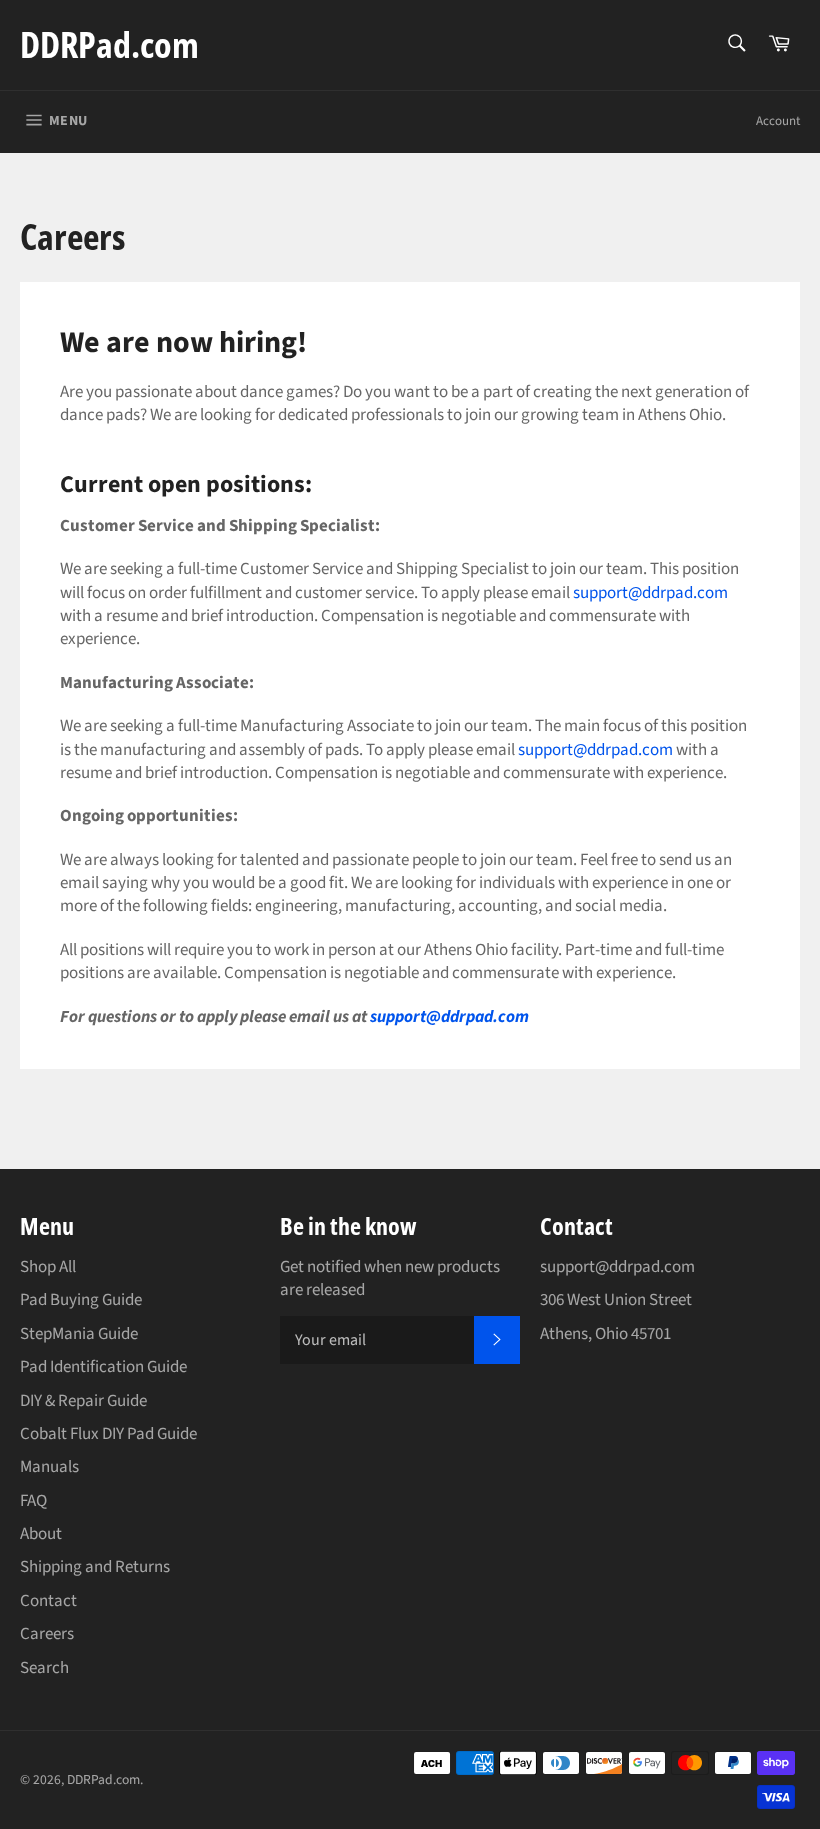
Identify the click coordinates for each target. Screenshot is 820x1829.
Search (44, 1668)
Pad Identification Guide (103, 1367)
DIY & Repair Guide (83, 1401)
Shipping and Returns (95, 1567)
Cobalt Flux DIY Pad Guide (108, 1434)
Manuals (49, 1467)
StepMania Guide (79, 1334)
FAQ (33, 1501)
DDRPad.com (109, 44)
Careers (47, 1634)
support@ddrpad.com (650, 593)
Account (778, 121)
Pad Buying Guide (81, 1300)
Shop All (48, 1267)
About (41, 1534)
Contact (48, 1601)
